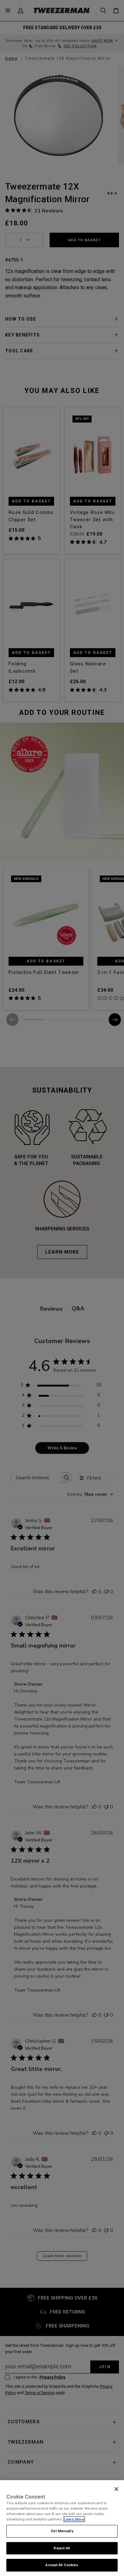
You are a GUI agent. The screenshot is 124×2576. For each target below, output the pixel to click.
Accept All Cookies (62, 2565)
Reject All (62, 2548)
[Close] (116, 2489)
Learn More (74, 2519)
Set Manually (62, 2531)
